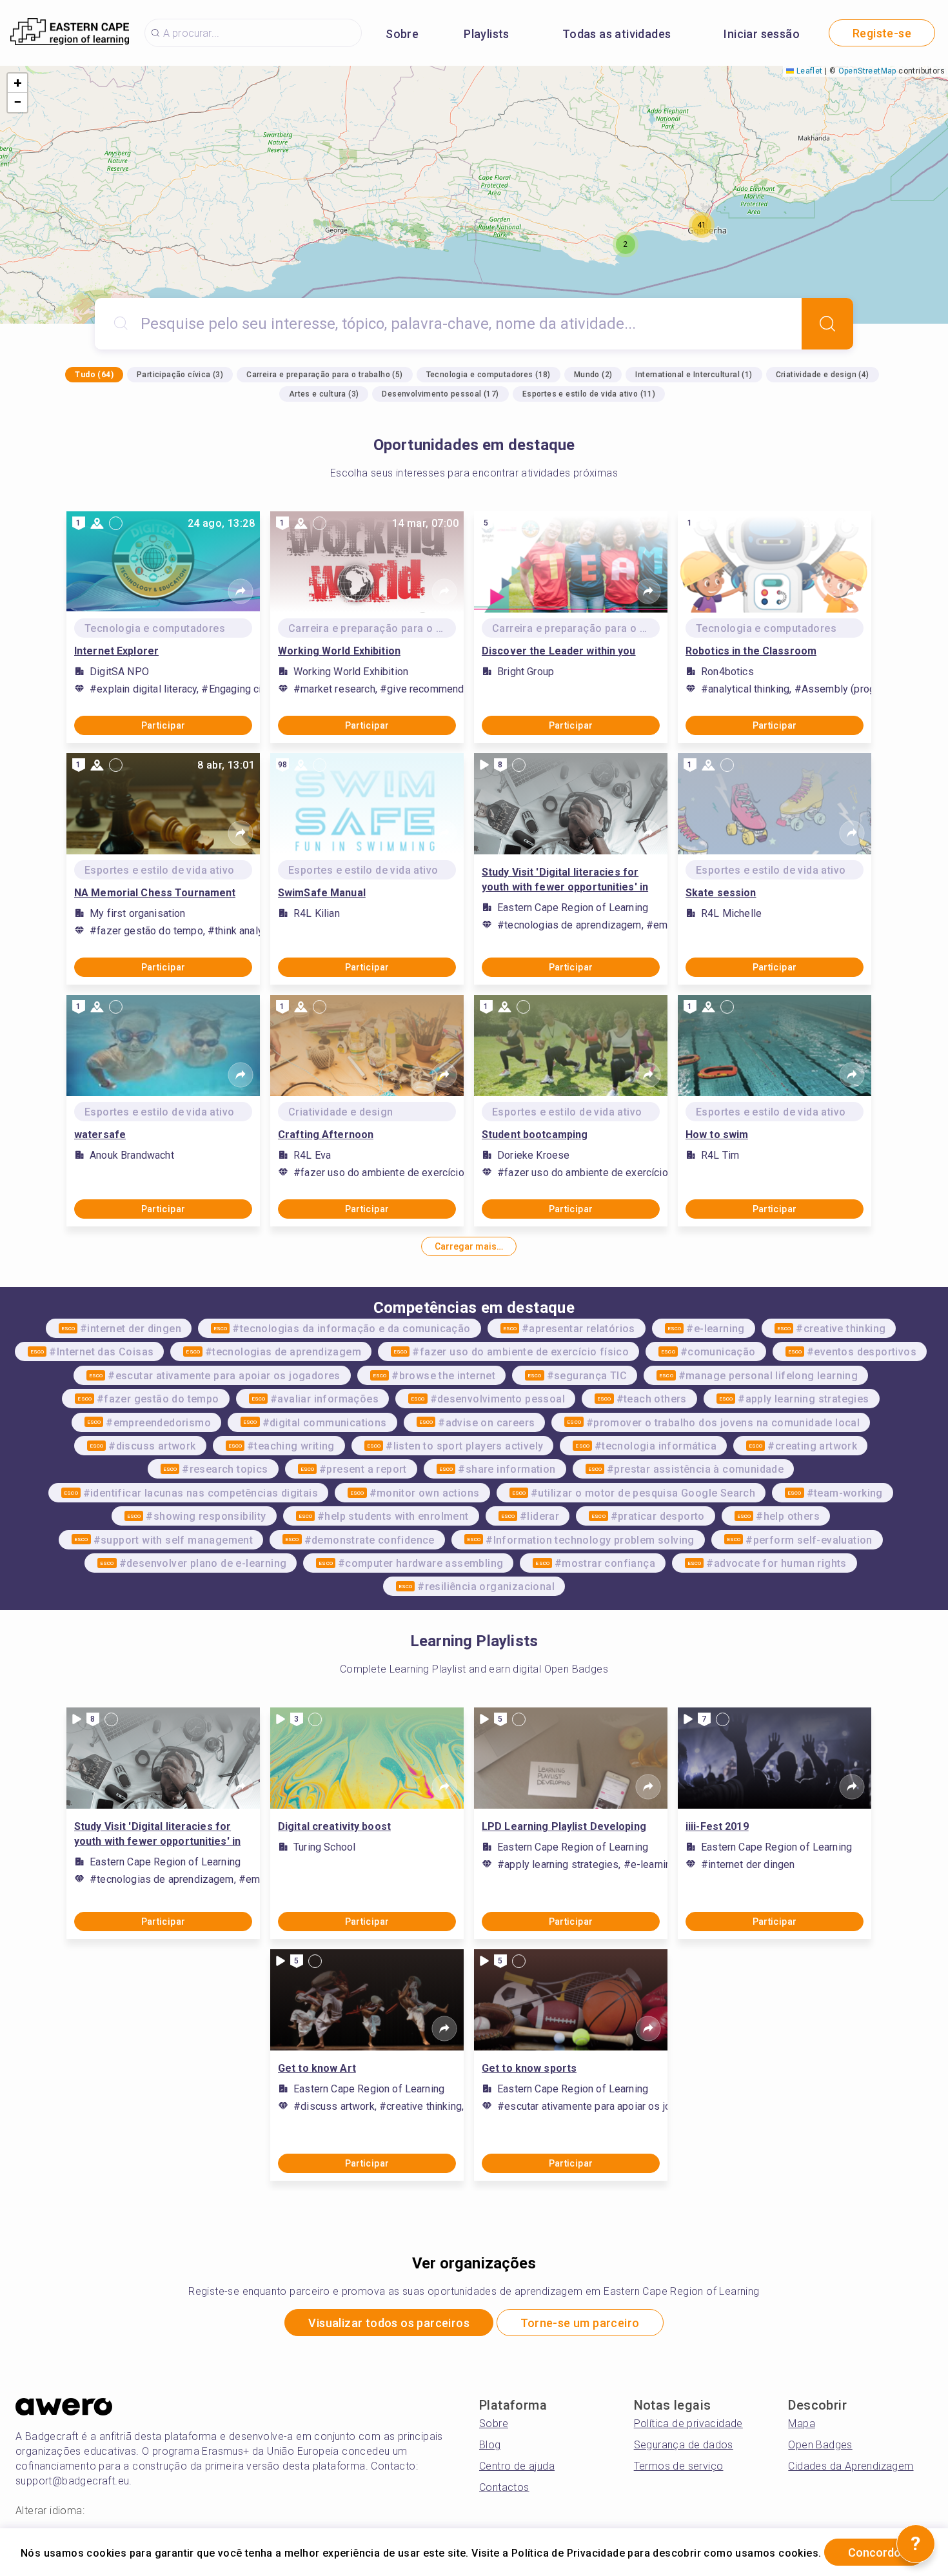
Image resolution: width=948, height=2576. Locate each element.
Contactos (504, 2487)
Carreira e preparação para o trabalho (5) (324, 375)
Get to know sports (529, 2068)
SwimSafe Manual (322, 893)
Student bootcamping (535, 1135)
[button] (626, 244)
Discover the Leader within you (559, 651)
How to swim (717, 1135)
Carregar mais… (469, 1246)
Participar (163, 725)
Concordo (874, 2552)
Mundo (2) (593, 375)
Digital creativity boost (334, 1826)
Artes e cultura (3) (324, 394)
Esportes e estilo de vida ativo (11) (589, 394)
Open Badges (820, 2445)
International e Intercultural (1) (694, 375)
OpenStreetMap (867, 71)
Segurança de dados (684, 2445)
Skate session (721, 893)
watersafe (100, 1135)
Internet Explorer (116, 651)
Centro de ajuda (517, 2466)
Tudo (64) (94, 375)
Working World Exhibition (339, 651)
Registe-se (882, 33)
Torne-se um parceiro (580, 2323)
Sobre (402, 34)
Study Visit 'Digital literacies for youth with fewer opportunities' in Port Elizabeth (565, 880)
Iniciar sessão (762, 34)
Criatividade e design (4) (823, 375)
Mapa (802, 2424)
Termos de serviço (679, 2466)
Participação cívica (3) (180, 375)
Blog (490, 2445)
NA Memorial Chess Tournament (155, 893)
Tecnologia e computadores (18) (489, 375)
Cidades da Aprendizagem (851, 2466)
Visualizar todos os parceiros (389, 2323)
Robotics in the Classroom (751, 651)
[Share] (241, 591)
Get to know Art (317, 2068)
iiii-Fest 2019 (717, 1826)
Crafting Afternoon (326, 1135)
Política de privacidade (688, 2424)
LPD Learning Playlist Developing (564, 1826)
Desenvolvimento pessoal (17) (440, 394)
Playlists (487, 34)
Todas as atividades (617, 34)
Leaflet (808, 71)
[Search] (827, 324)
